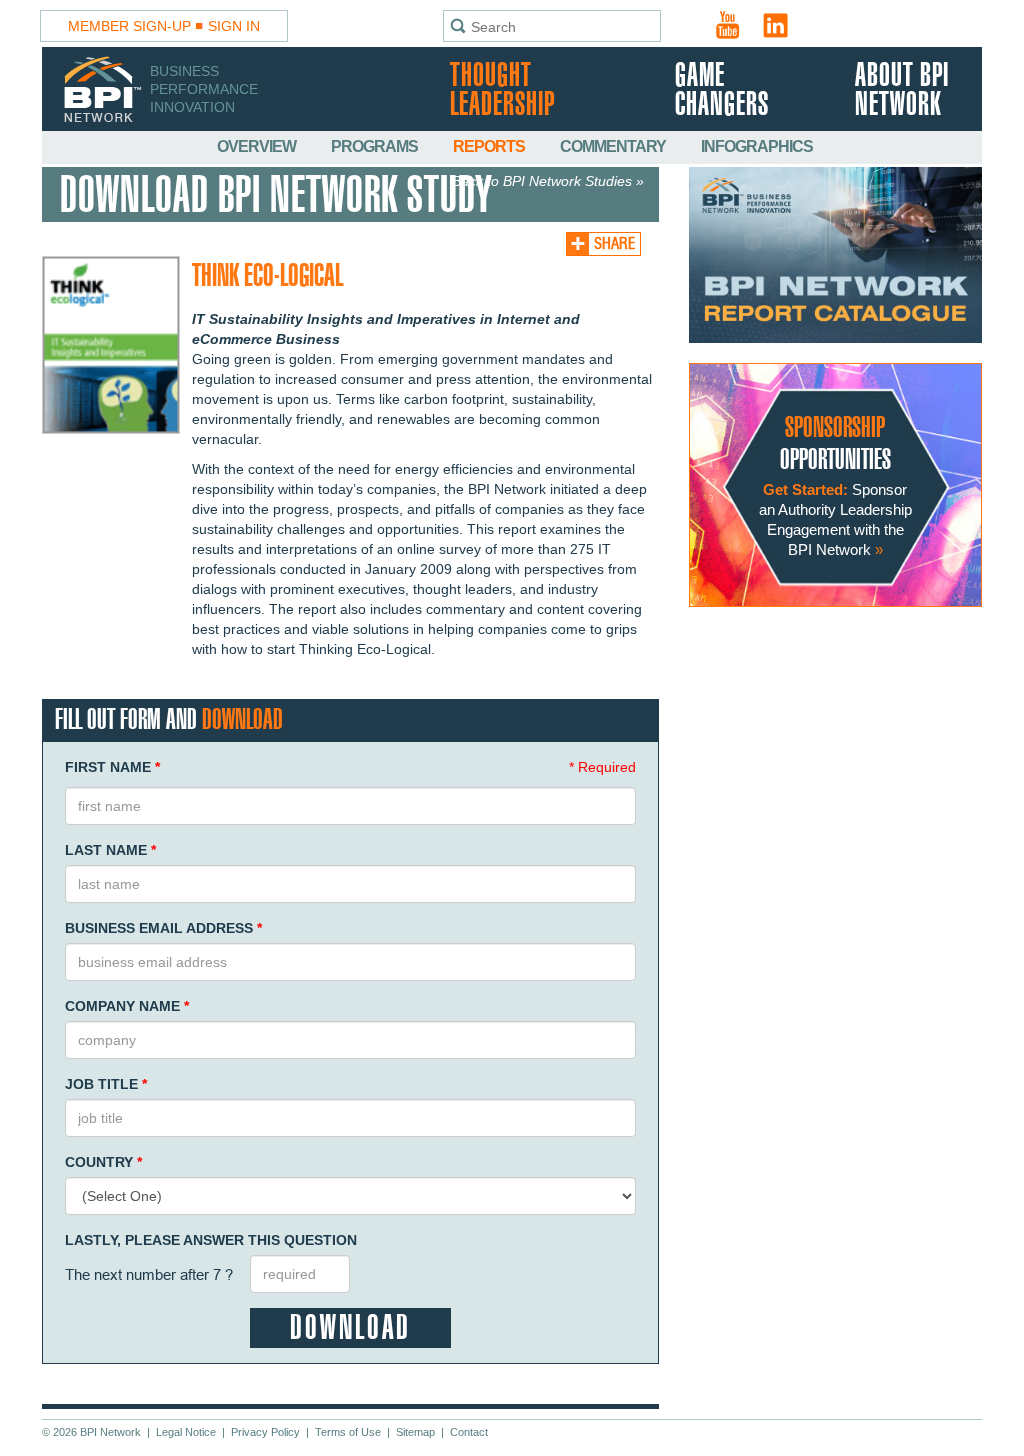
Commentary (614, 146)
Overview (258, 146)
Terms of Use (348, 1432)
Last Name (110, 850)
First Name (112, 767)
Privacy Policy (265, 1432)
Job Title (106, 1084)
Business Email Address (163, 928)
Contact (469, 1432)
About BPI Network (902, 91)
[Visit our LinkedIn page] (776, 25)
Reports (490, 146)
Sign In (234, 26)
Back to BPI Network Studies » (548, 181)
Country (103, 1162)
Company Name (127, 1006)
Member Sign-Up (129, 26)
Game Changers (722, 91)
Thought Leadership (502, 91)
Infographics (757, 146)
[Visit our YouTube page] (728, 25)
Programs (376, 146)
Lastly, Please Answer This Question (211, 1240)
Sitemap (415, 1432)
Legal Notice (186, 1432)
